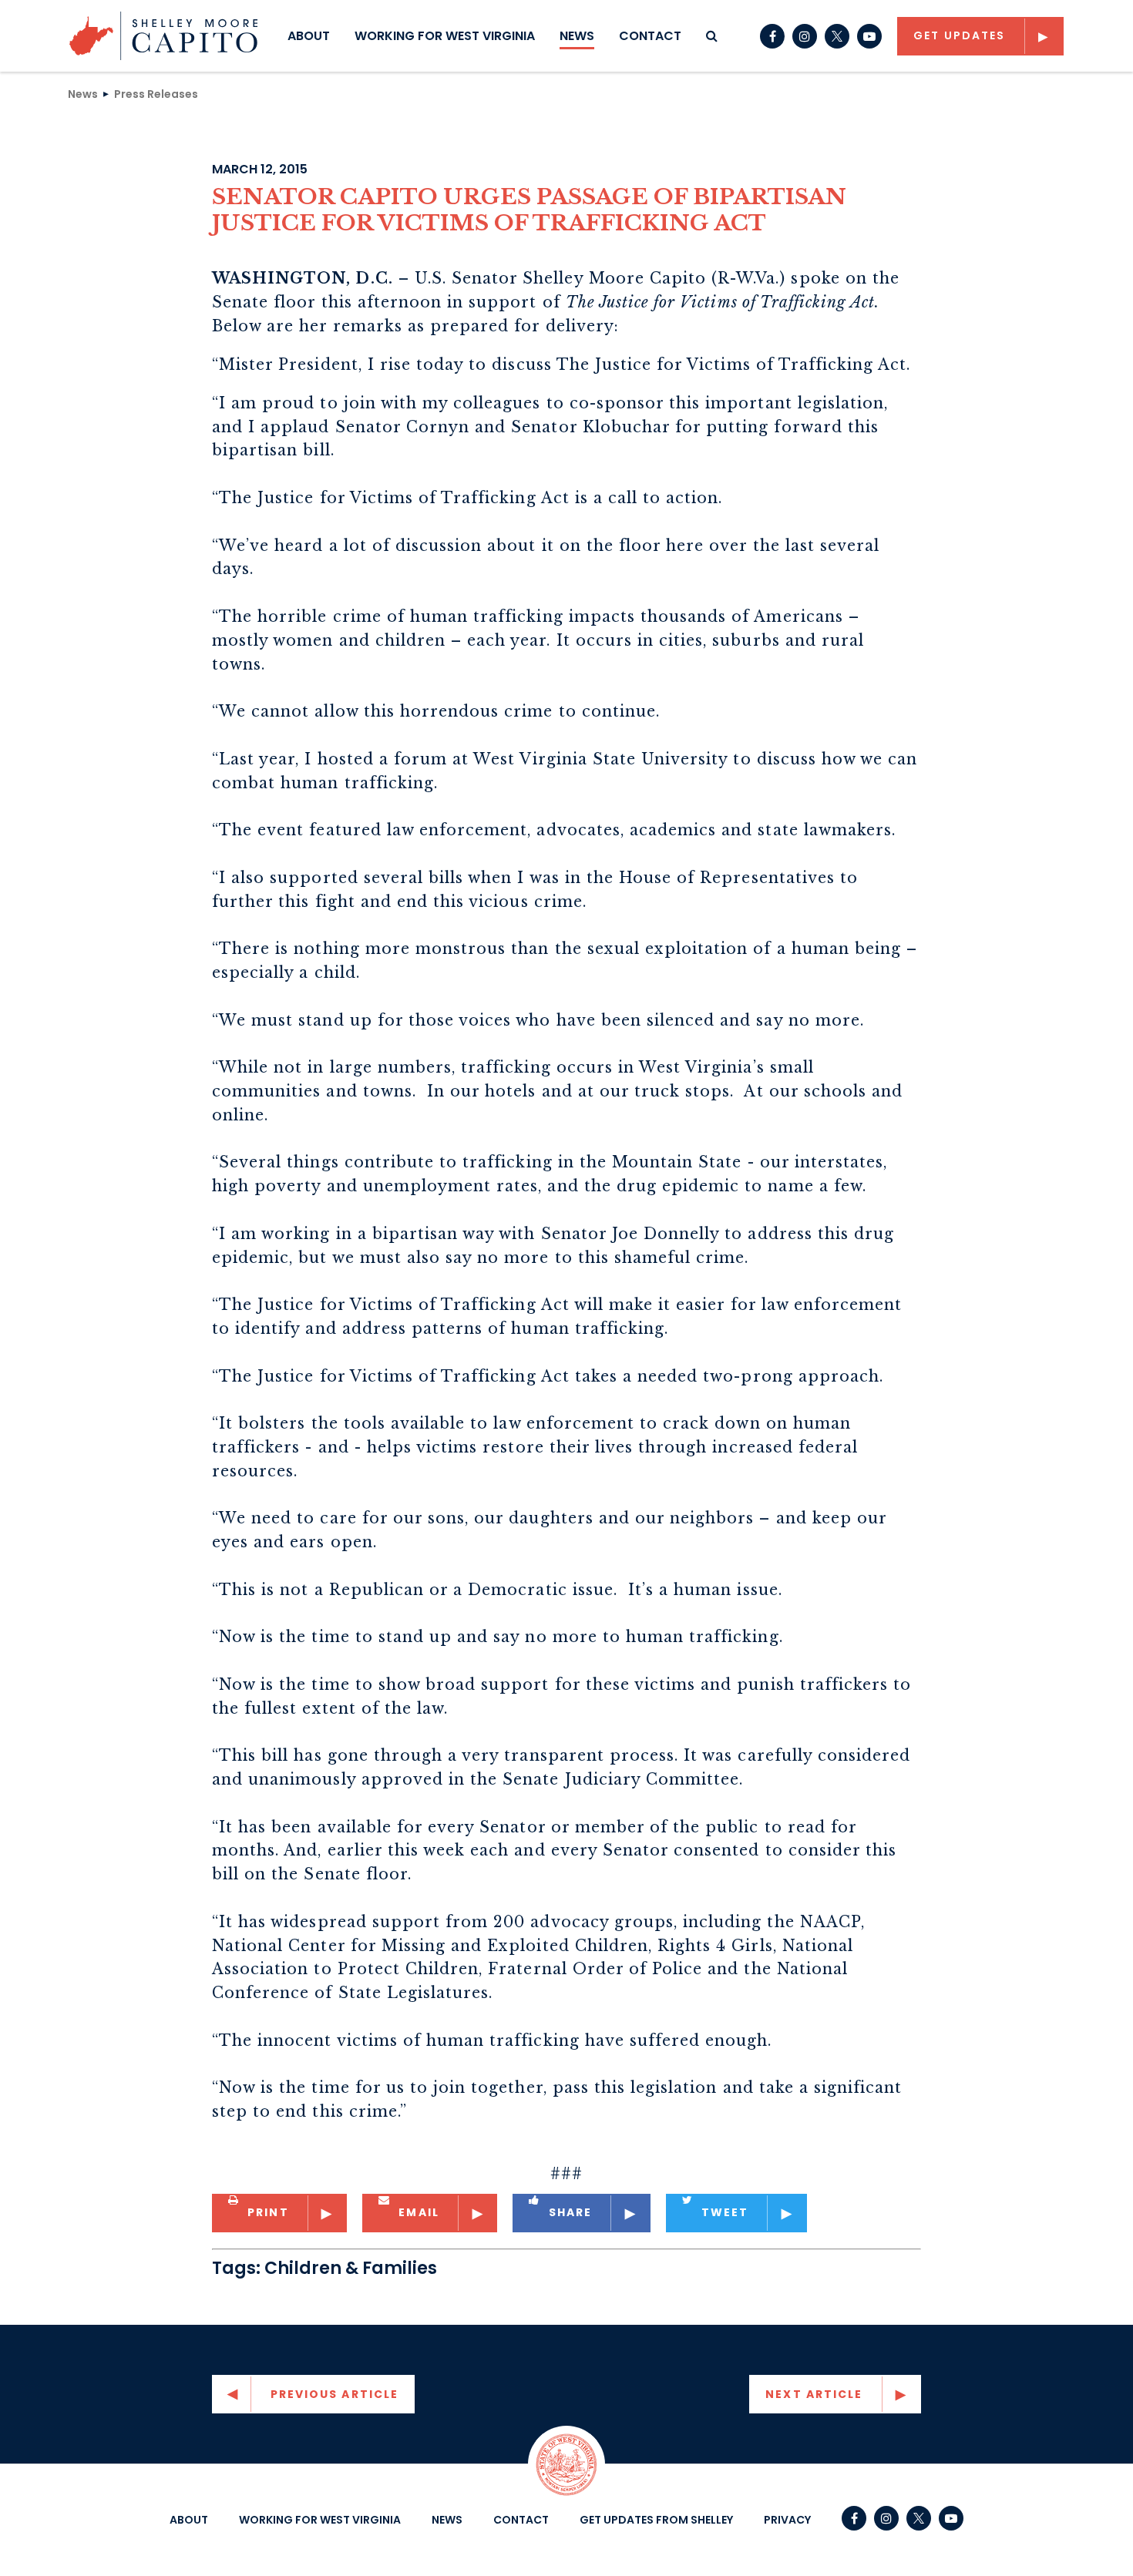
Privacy (787, 2520)
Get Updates (959, 35)
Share (571, 2212)
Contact (650, 36)
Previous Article (335, 2394)
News (577, 36)
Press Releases (156, 93)
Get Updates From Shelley (656, 2520)
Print (268, 2212)
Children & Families (351, 2268)
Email (419, 2212)
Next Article (814, 2394)
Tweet (725, 2212)
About (309, 36)
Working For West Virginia (445, 36)
